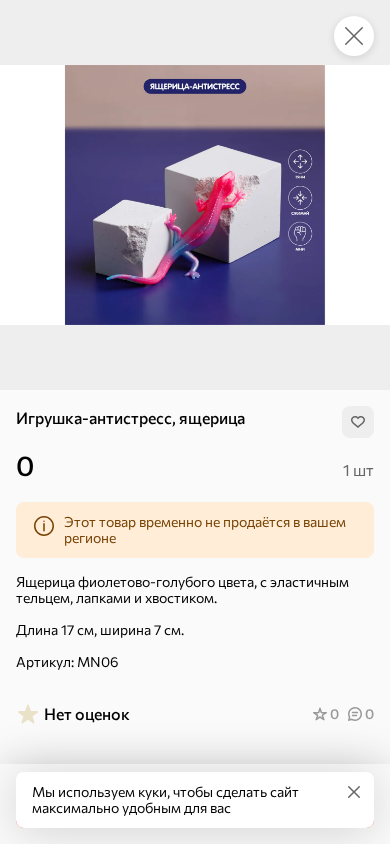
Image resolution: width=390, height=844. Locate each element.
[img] (358, 422)
